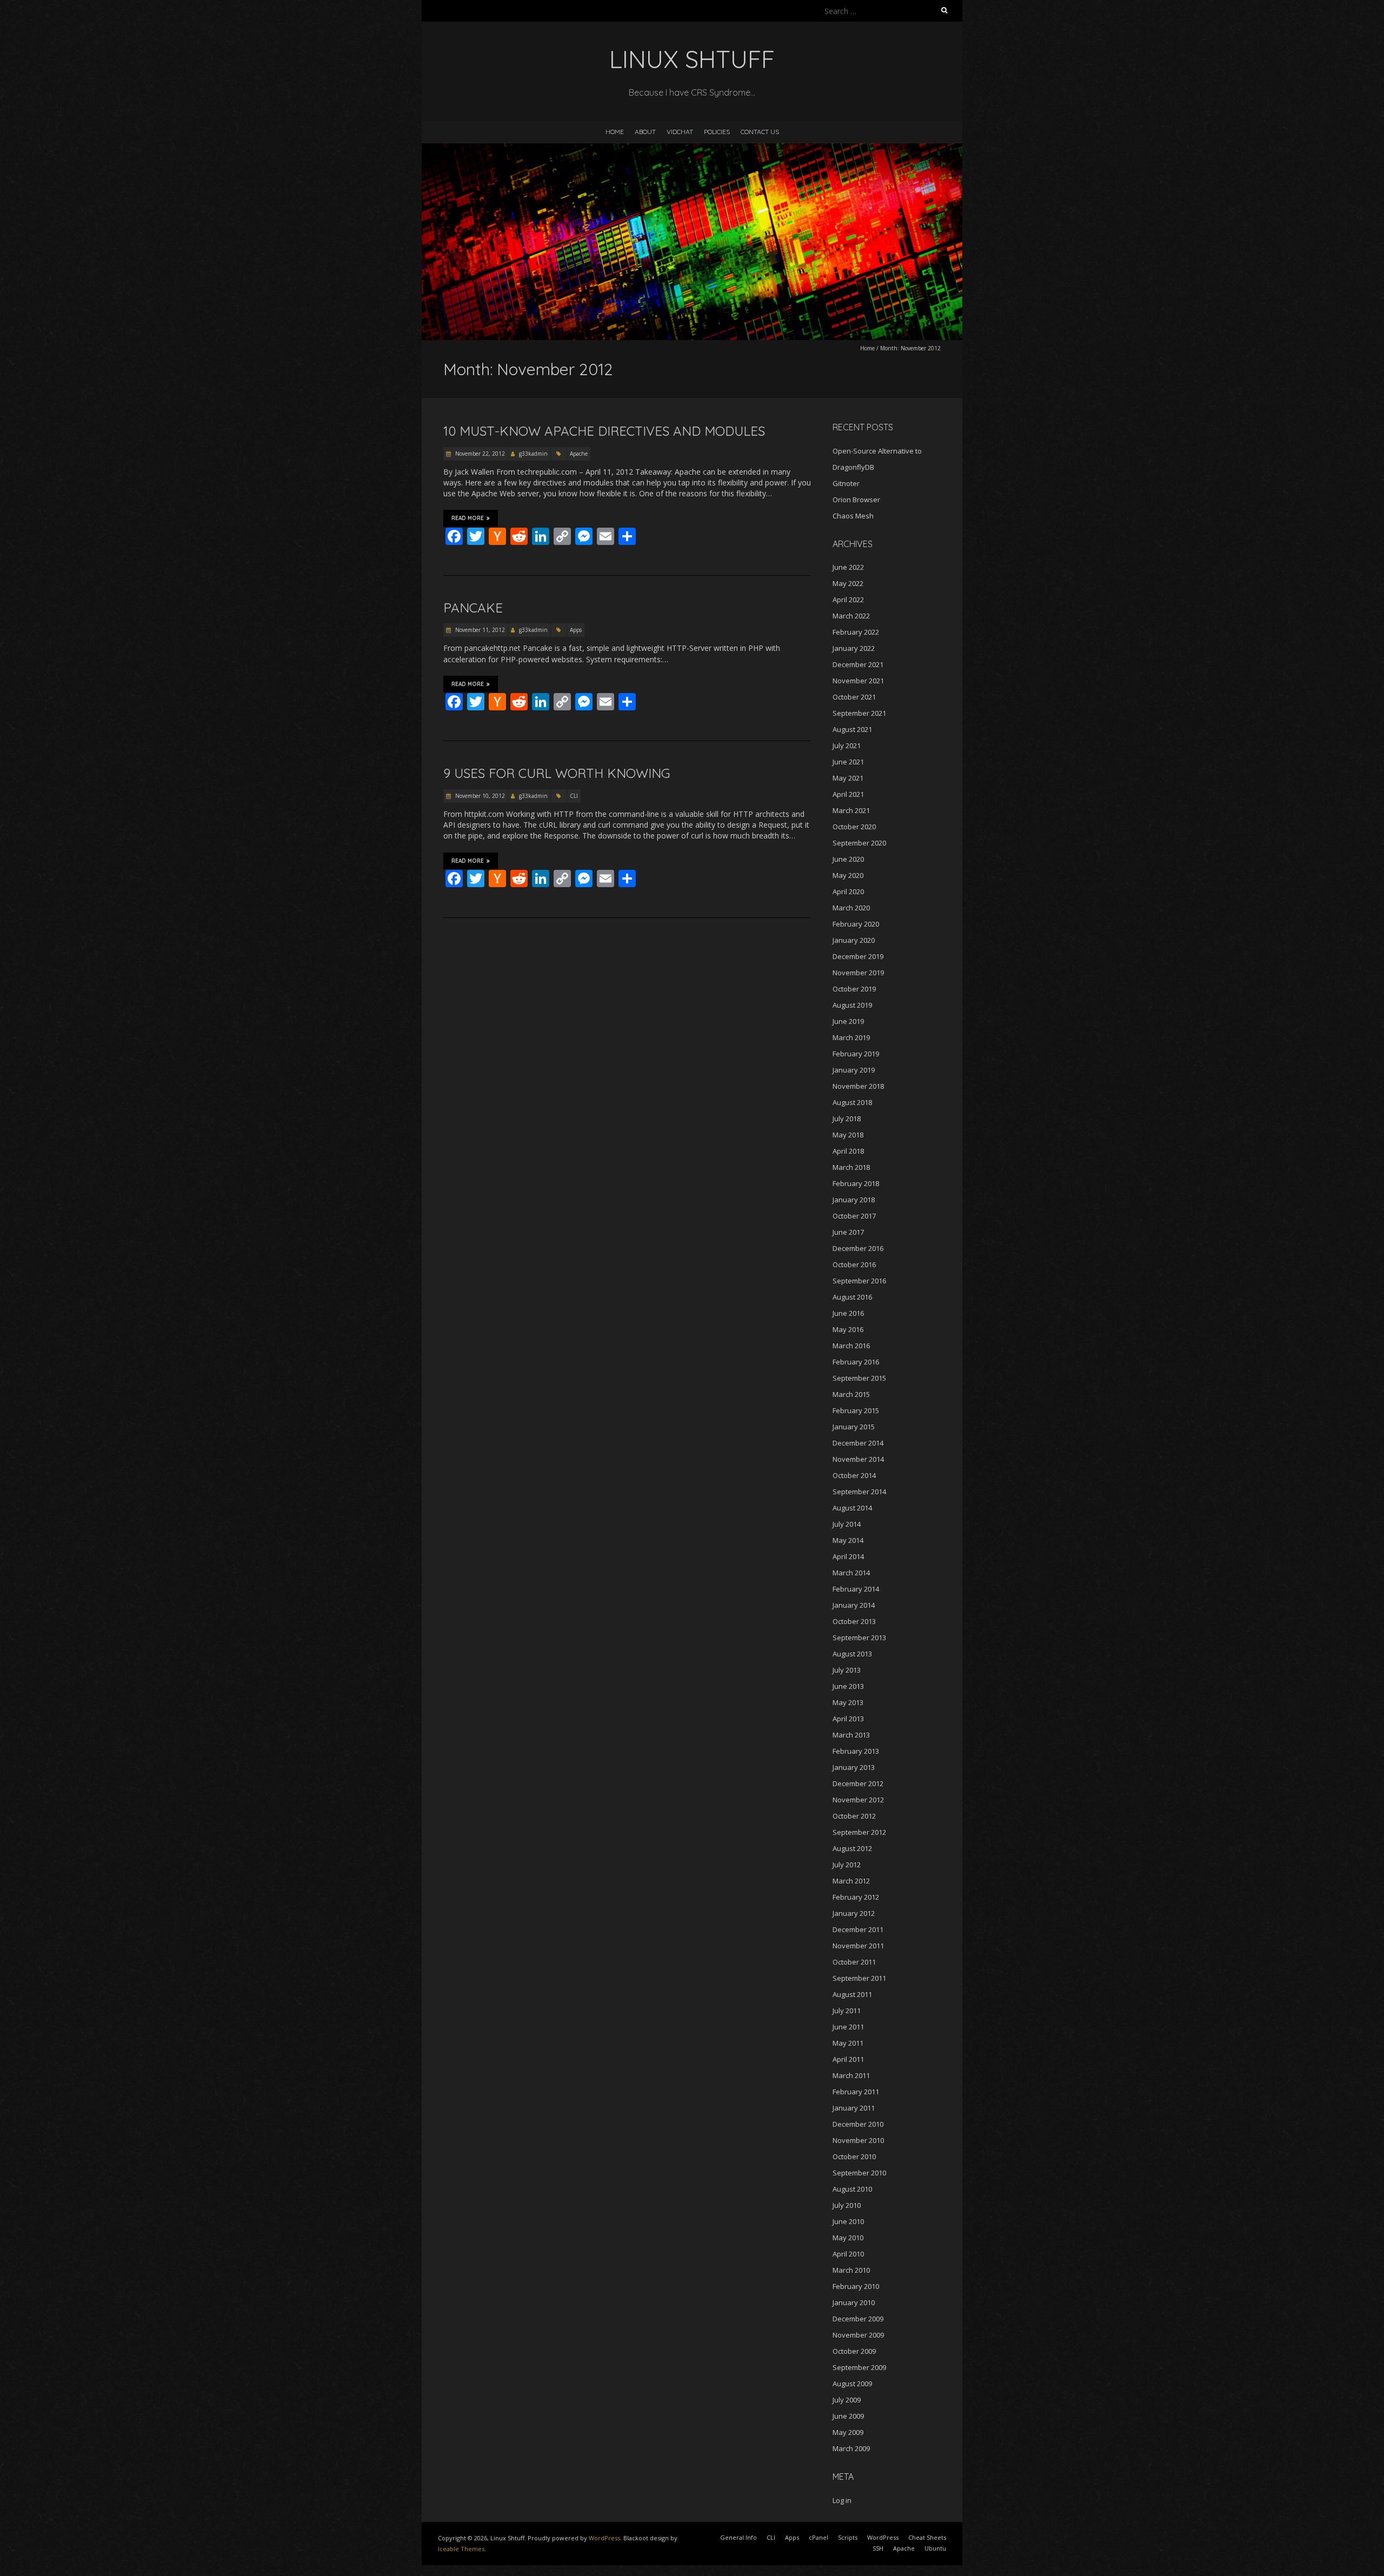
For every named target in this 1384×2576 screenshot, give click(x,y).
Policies (717, 132)
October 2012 (854, 1816)
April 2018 (848, 1151)
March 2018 (851, 1167)
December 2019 (858, 956)
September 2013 (859, 1638)
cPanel (819, 2537)
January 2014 (854, 1605)
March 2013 (851, 1735)
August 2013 (852, 1654)
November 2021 (858, 681)
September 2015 (859, 1378)
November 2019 (858, 973)
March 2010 (851, 2270)
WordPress (604, 2538)
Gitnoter (846, 483)
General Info (738, 2537)
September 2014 (859, 1492)
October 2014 (854, 1475)
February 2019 (856, 1054)
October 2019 (854, 989)
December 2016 (858, 1248)
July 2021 (847, 745)
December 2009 (858, 2319)
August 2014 (852, 1508)
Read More (468, 518)
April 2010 (848, 2254)
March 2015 (851, 1394)
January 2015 (854, 1427)
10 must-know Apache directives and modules (604, 431)
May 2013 (848, 1702)
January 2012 (854, 1913)
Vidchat (680, 132)
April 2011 (848, 2059)
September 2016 (859, 1281)
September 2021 (859, 713)
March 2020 (851, 908)
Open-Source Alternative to (877, 451)
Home (615, 132)
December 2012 (858, 1783)
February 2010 (856, 2286)
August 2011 (852, 1994)
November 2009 (858, 2335)
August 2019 (852, 1005)
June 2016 (848, 1313)
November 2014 (858, 1459)
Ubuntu (935, 2548)
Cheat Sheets (927, 2537)
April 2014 (848, 1556)
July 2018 (847, 1119)
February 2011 (856, 2092)
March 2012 (851, 1881)
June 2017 (848, 1232)
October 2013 (854, 1621)
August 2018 (852, 1102)
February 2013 (856, 1751)
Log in (842, 2500)
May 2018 (848, 1135)
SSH (878, 2548)
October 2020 (854, 827)
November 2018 (858, 1086)
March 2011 (851, 2075)
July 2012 (847, 1865)
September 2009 (859, 2367)
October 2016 (854, 1264)
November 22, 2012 (479, 454)
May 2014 (848, 1540)
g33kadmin (533, 454)
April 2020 (848, 891)
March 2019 (851, 1037)
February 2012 (856, 1897)
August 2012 (852, 1848)
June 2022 (848, 567)
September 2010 (859, 2173)
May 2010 (848, 2238)
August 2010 (852, 2189)
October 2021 (854, 697)
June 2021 (848, 762)
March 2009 (851, 2448)
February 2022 (856, 632)
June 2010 (848, 2221)
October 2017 (854, 1216)
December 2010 (858, 2124)
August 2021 (852, 729)
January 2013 (854, 1767)
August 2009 (852, 2384)
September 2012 (859, 1832)
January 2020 (854, 940)
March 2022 (851, 616)
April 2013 (848, 1719)
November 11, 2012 (479, 630)
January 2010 (854, 2302)
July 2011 (847, 2011)
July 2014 (847, 1524)
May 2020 (848, 875)
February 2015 (856, 1410)
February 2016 (856, 1362)
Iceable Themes (461, 2549)
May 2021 (848, 778)
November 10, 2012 (479, 796)
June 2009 (848, 2416)
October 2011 (854, 1962)
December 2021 (858, 664)
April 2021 (848, 794)
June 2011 (848, 2027)
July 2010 (847, 2205)
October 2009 (854, 2351)
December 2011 (858, 1929)
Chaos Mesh (853, 516)
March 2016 (851, 1346)
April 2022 (848, 600)
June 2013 (848, 1686)
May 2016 (848, 1329)
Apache (579, 454)
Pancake (473, 608)
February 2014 (856, 1589)
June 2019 (848, 1021)
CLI (574, 796)
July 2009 (847, 2400)
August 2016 (852, 1297)
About (645, 132)
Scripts (848, 2537)
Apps (576, 630)
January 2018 (854, 1200)
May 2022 (848, 583)
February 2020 (856, 924)
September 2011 (859, 1978)
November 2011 (858, 1946)
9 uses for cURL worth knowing (557, 773)
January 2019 (854, 1070)
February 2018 (856, 1183)
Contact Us (760, 132)
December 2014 (858, 1443)
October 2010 (854, 2156)
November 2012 (858, 1800)
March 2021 (851, 810)
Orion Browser (856, 500)
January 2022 (854, 648)
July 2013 (847, 1670)
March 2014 (851, 1573)
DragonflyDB (853, 467)
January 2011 (854, 2108)
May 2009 (848, 2432)
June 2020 (848, 859)
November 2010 (858, 2140)
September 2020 (859, 843)
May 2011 (848, 2043)
